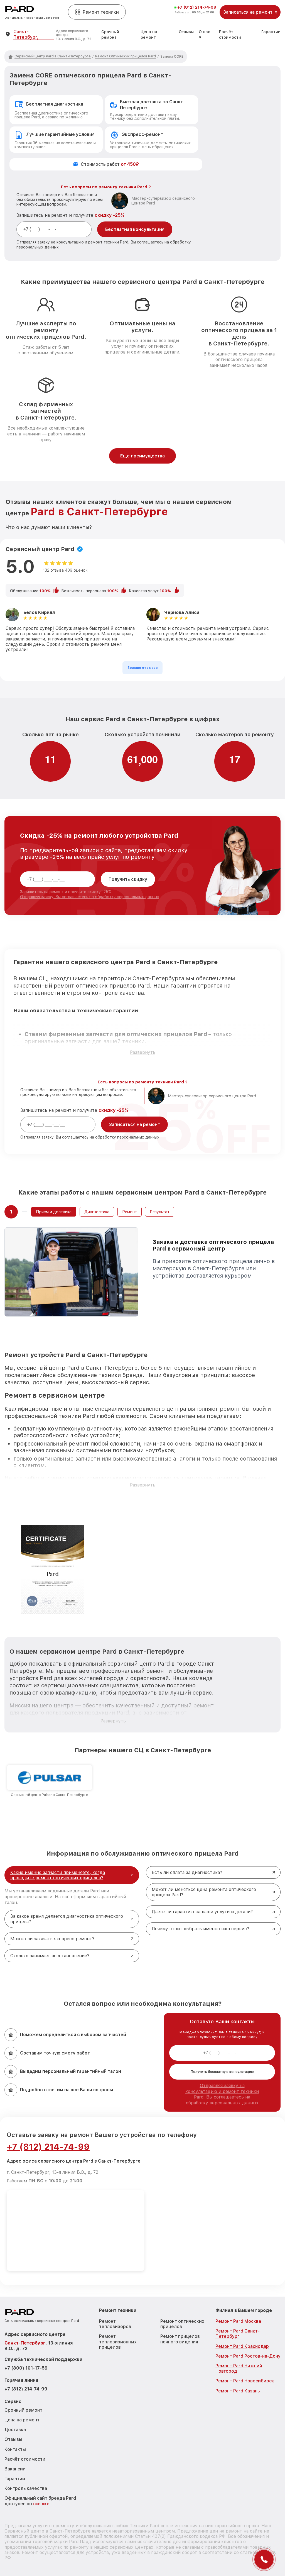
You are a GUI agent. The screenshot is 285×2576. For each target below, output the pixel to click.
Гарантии (271, 32)
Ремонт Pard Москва (238, 2321)
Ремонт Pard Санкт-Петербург (238, 2334)
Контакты (15, 2449)
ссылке (41, 2504)
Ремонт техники (101, 12)
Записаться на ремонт (135, 1124)
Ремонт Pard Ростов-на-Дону (248, 2356)
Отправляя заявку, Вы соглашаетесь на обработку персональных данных (90, 897)
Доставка (15, 2430)
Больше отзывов (142, 668)
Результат (160, 1212)
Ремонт (130, 1212)
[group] (50, 1781)
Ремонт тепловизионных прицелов (118, 2342)
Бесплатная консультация (135, 229)
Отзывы (186, 32)
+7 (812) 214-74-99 (197, 7)
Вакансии (15, 2469)
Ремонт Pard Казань (238, 2391)
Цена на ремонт (22, 2420)
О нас (204, 32)
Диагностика (97, 1212)
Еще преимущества (142, 456)
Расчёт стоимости (25, 2459)
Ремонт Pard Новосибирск (245, 2381)
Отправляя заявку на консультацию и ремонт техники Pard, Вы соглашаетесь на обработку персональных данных (222, 2094)
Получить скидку (128, 879)
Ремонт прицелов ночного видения (180, 2339)
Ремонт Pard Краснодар (242, 2346)
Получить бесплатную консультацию (222, 2072)
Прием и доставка (54, 1212)
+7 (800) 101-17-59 (26, 2368)
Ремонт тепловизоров (115, 2324)
